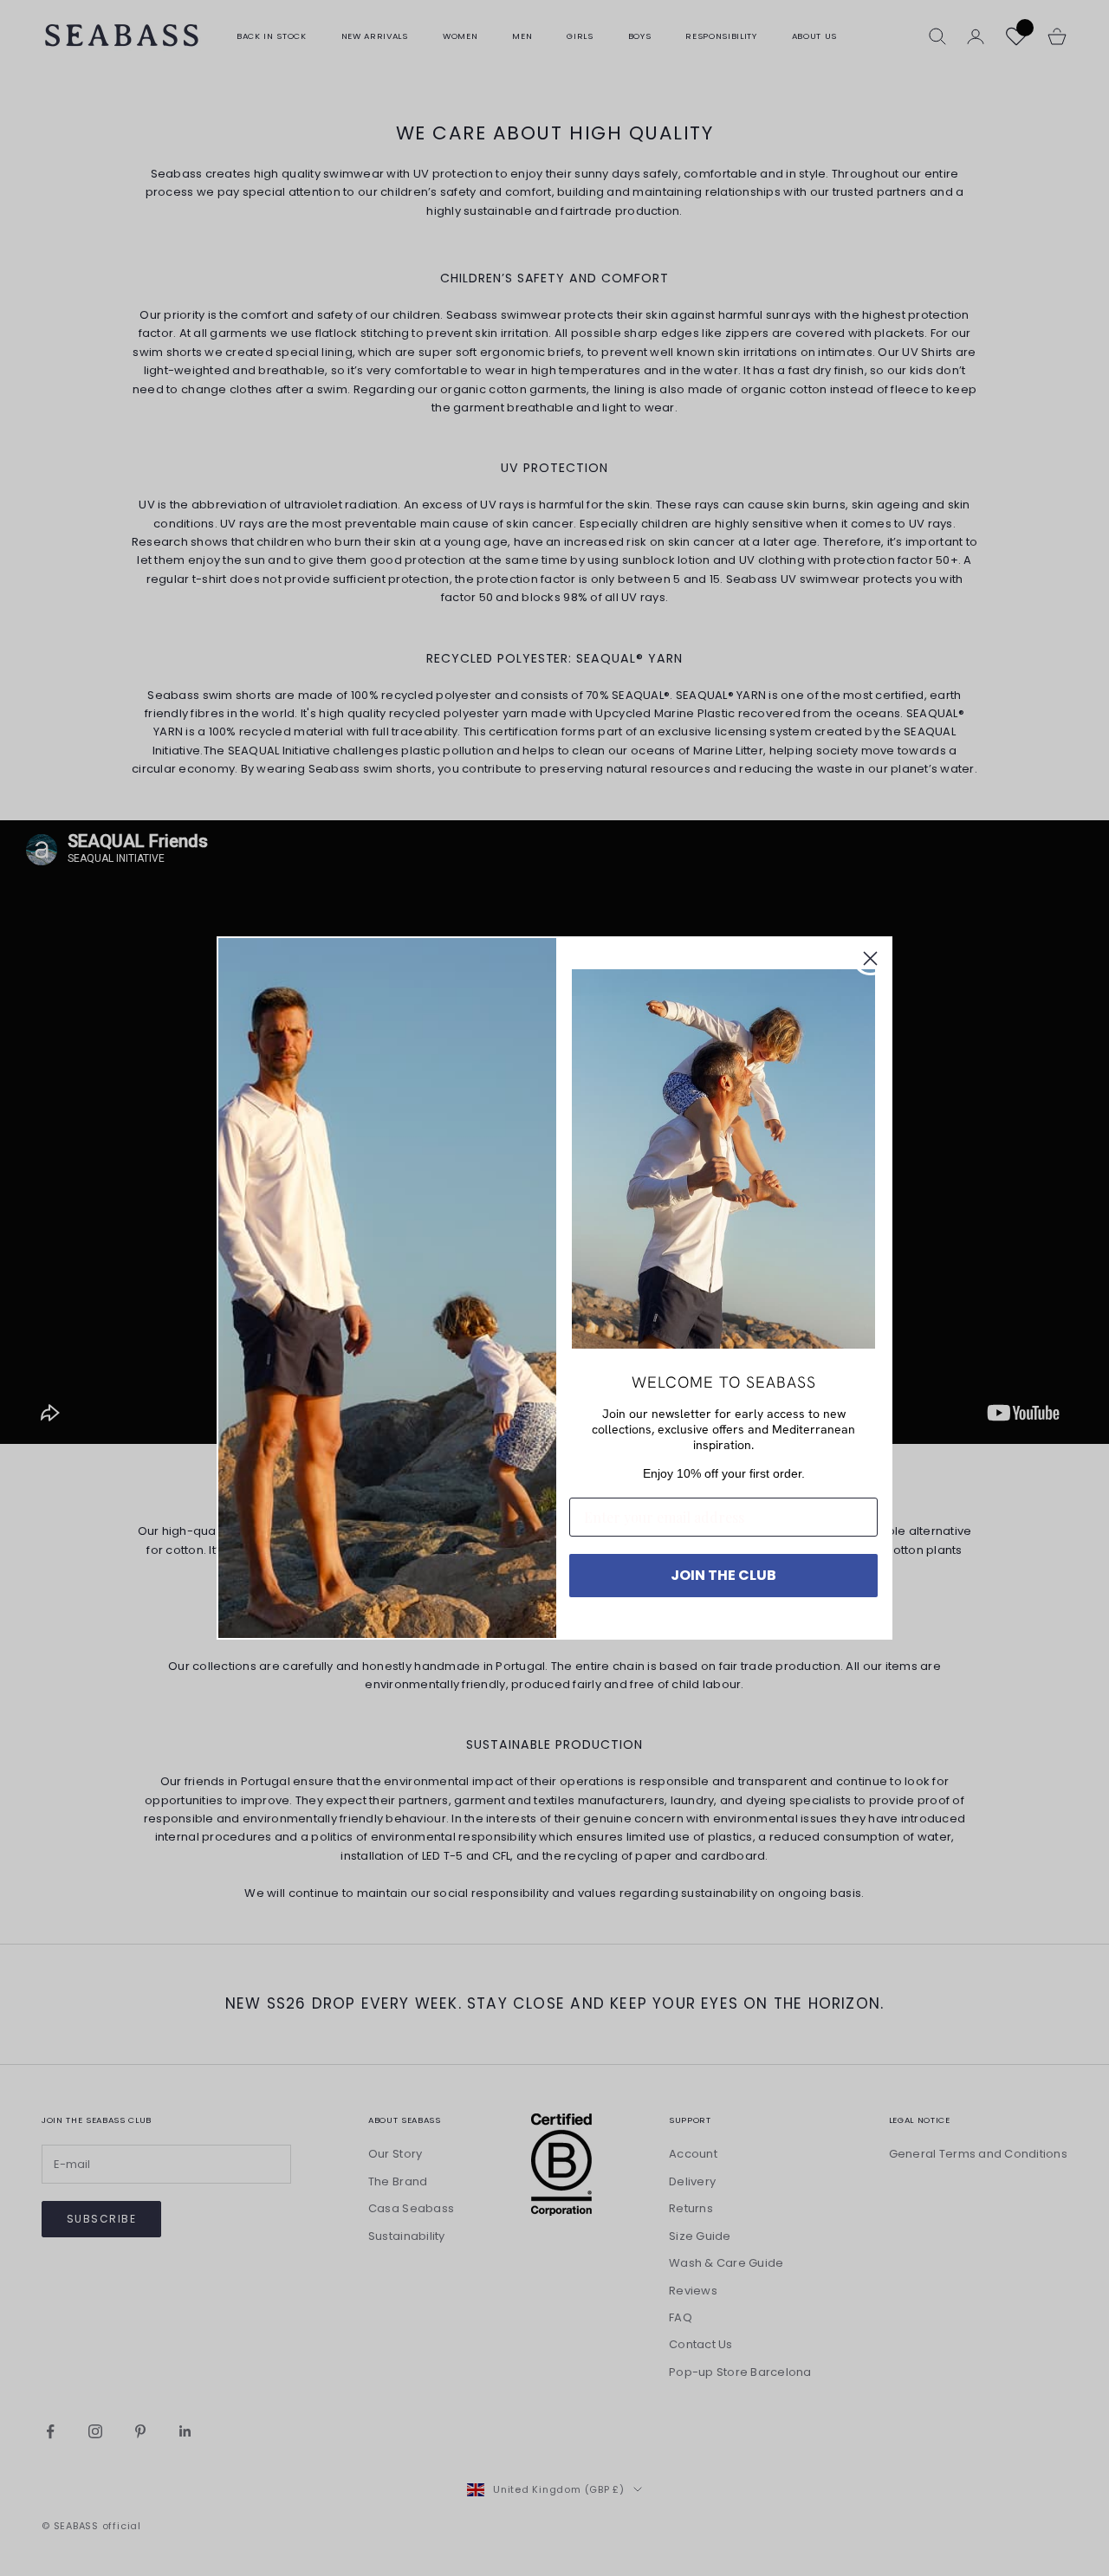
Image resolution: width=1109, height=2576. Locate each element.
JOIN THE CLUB (723, 1575)
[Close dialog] (870, 958)
